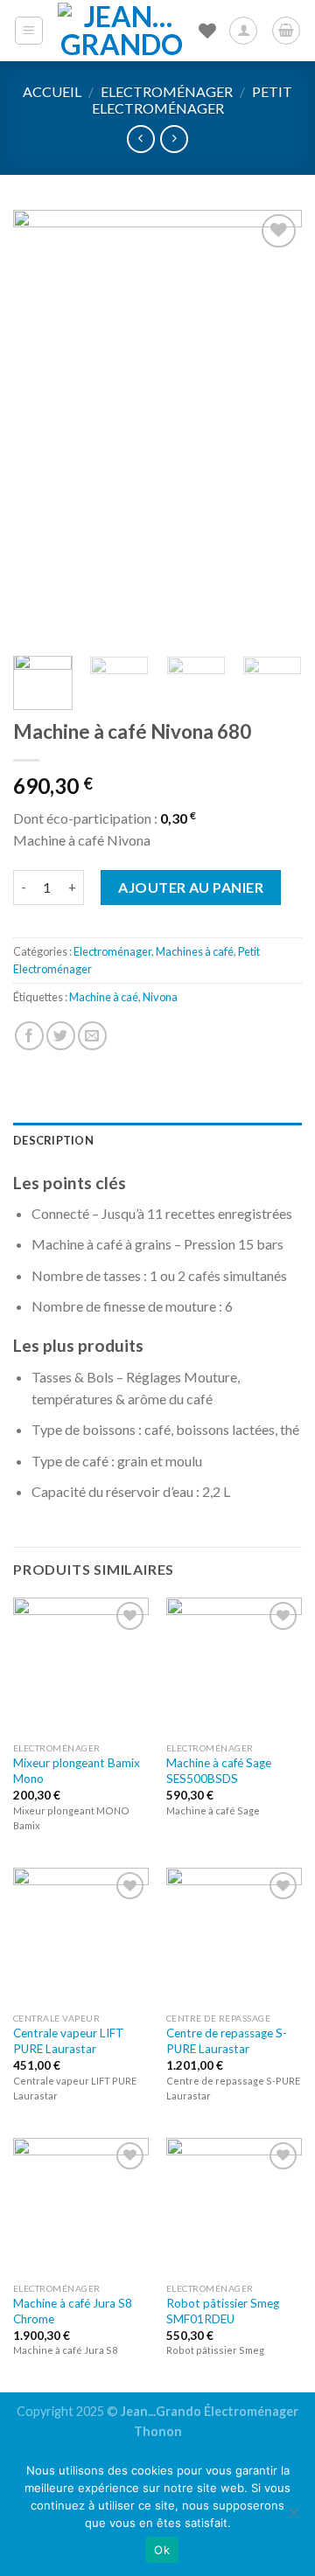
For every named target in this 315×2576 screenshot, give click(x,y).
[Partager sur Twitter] (61, 1036)
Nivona (160, 997)
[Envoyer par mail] (92, 1036)
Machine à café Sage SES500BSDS (219, 1771)
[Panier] (286, 31)
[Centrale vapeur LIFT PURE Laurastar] (81, 1935)
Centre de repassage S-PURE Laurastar (227, 2041)
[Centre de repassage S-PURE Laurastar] (234, 1935)
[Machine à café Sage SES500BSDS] (234, 1665)
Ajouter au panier (191, 887)
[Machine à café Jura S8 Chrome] (81, 2206)
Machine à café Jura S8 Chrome (73, 2311)
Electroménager (167, 91)
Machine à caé (104, 997)
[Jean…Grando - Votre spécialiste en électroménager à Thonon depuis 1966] (122, 31)
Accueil (52, 91)
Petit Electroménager (192, 100)
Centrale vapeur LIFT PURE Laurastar (69, 2041)
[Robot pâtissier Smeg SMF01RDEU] (234, 2206)
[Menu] (29, 31)
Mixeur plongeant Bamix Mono (77, 1771)
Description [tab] (53, 1140)
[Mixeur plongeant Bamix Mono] (81, 1665)
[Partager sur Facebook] (29, 1036)
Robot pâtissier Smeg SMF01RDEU (223, 2311)
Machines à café (195, 951)
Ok (162, 2550)
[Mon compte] (243, 31)
